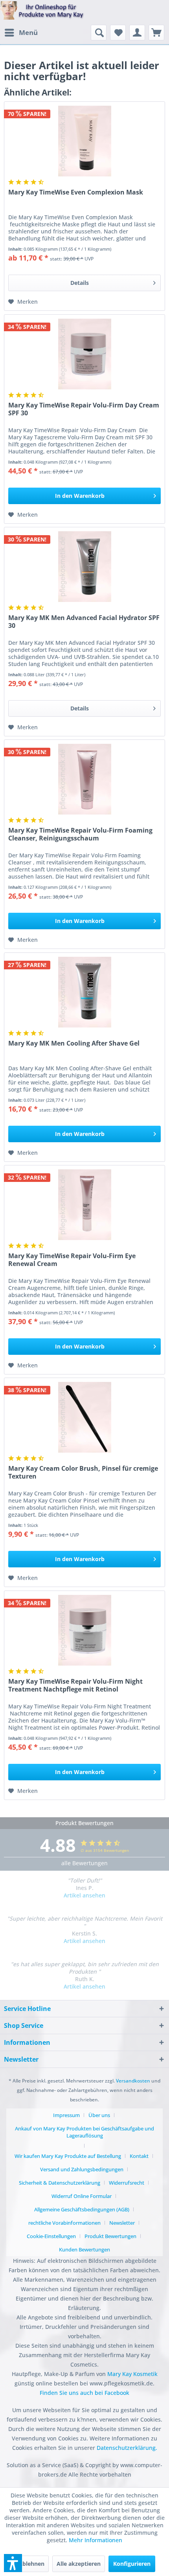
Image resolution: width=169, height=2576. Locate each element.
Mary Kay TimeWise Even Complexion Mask (76, 192)
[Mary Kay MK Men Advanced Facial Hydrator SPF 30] (84, 567)
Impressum (66, 2115)
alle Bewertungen (84, 1863)
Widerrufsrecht (127, 2183)
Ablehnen (31, 2564)
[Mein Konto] (137, 33)
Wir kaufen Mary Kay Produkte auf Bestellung (68, 2156)
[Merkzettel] (118, 33)
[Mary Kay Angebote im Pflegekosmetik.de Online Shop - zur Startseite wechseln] (42, 13)
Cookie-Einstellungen (51, 2236)
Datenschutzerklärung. (127, 2448)
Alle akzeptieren (79, 2564)
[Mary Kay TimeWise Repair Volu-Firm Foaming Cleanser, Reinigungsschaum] (84, 779)
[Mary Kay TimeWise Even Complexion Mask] (84, 141)
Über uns (99, 2115)
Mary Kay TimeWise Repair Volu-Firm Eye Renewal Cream (72, 1260)
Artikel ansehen (84, 1895)
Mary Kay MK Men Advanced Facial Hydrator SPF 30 (84, 622)
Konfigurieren (132, 2564)
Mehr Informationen (96, 2540)
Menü (28, 32)
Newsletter (122, 2223)
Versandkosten (133, 2081)
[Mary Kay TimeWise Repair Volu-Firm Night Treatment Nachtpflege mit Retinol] (84, 1630)
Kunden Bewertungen (84, 2249)
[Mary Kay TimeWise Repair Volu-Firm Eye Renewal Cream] (84, 1205)
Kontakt (139, 2156)
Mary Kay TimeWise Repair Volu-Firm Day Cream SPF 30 (84, 409)
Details (80, 283)
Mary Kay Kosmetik (132, 2374)
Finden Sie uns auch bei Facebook (84, 2393)
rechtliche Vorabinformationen (64, 2223)
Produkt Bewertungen (110, 2236)
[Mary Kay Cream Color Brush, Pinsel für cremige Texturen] (84, 1417)
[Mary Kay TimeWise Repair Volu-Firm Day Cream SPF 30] (84, 354)
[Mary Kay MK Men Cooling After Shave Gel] (84, 992)
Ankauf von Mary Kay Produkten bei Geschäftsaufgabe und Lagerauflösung (84, 2132)
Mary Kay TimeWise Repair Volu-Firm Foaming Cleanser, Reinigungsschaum (80, 834)
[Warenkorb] (156, 33)
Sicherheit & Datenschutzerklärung (60, 2183)
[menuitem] (21, 33)
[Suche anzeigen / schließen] (99, 33)
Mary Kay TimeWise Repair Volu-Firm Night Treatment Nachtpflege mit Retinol (75, 1685)
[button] (13, 2563)
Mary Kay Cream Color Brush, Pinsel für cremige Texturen (83, 1472)
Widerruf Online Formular (82, 2196)
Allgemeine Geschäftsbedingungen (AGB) (82, 2209)
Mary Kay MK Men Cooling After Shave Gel (74, 1043)
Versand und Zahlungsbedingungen (82, 2169)
